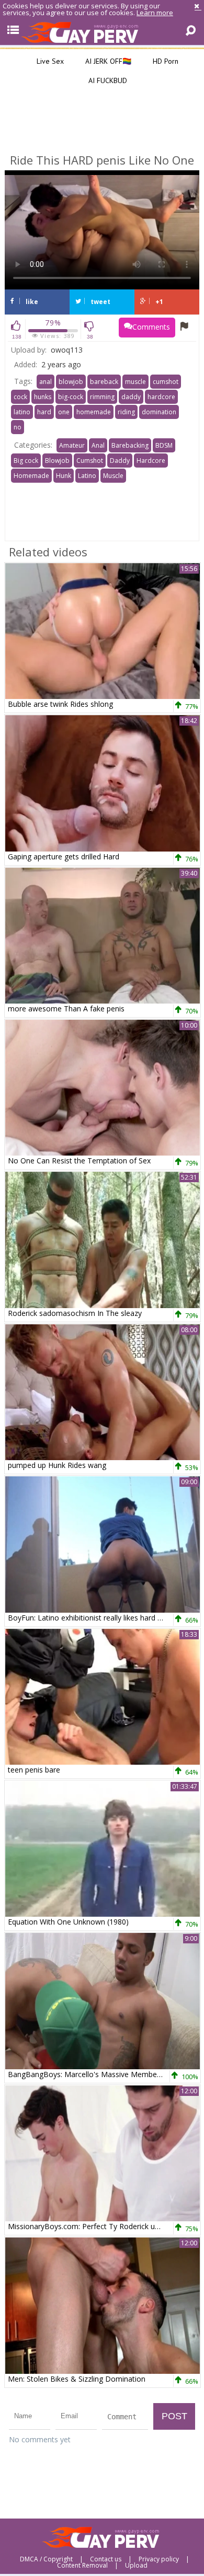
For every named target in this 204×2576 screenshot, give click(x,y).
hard (44, 412)
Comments (151, 327)
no (18, 427)
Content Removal (82, 2566)
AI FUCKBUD (107, 80)
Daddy (120, 461)
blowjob (71, 382)
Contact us (106, 2559)
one (64, 412)
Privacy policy (159, 2559)
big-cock (71, 397)
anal (46, 382)
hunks (43, 397)
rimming (102, 397)
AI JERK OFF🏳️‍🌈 (107, 61)
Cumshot (90, 461)
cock (20, 397)
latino (22, 412)
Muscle (113, 476)
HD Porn (165, 61)
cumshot (166, 382)
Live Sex (49, 61)
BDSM (164, 445)
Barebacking (130, 445)
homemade (94, 412)
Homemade (31, 476)
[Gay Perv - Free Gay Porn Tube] (102, 32)
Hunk (64, 476)
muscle (135, 382)
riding (126, 412)
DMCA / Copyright (46, 2559)
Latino (87, 476)
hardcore (161, 397)
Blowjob (57, 461)
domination (159, 412)
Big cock (26, 461)
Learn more (155, 13)
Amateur (72, 445)
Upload (136, 2566)
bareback (104, 382)
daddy (131, 397)
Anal (98, 445)
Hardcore (151, 461)
